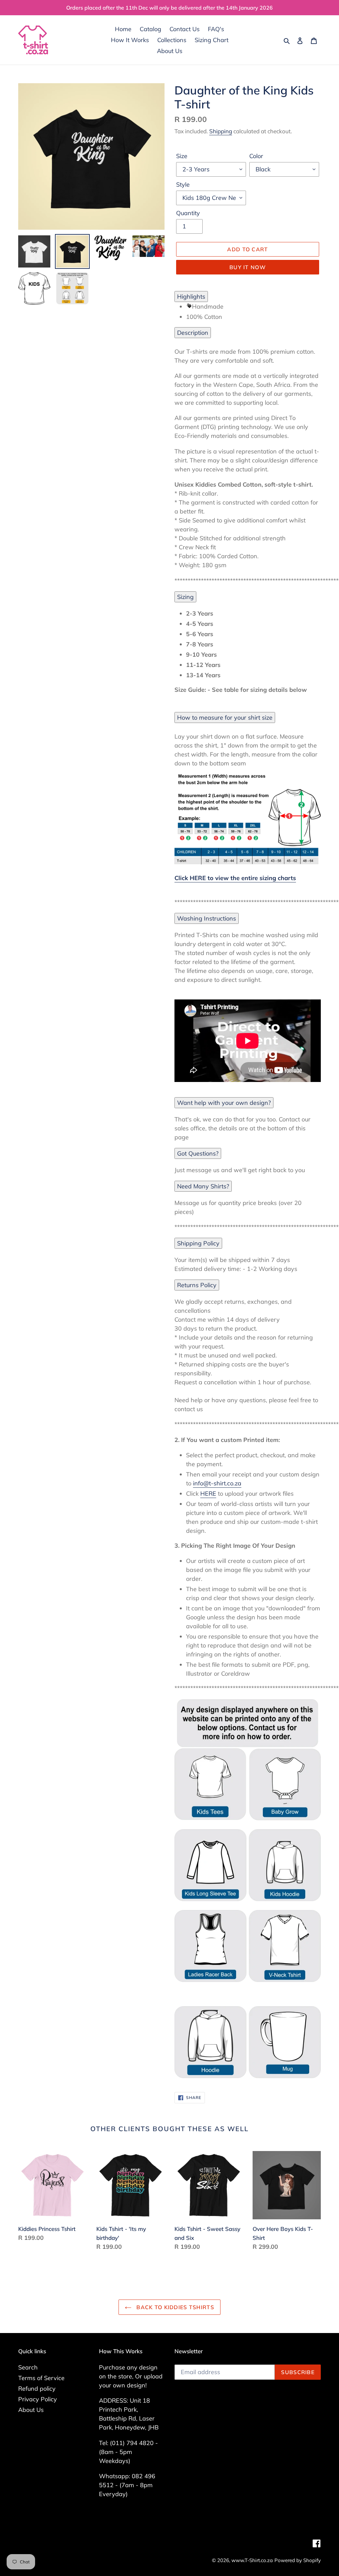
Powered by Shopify (298, 2560)
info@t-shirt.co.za (217, 1483)
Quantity (188, 213)
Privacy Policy (38, 2399)
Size (182, 156)
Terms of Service (41, 2378)
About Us (31, 2410)
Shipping (221, 131)
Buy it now (248, 267)
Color (256, 156)
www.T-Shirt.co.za (252, 2560)
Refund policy (37, 2389)
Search (28, 2367)
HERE (208, 1494)
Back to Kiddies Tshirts (174, 2307)
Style (183, 184)
